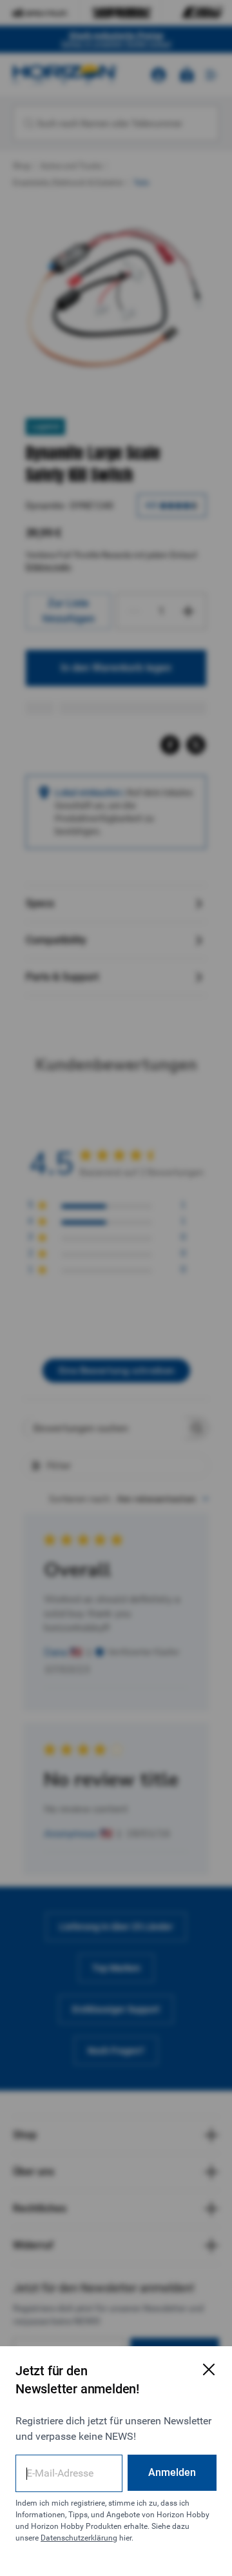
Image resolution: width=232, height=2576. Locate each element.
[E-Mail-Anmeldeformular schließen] (209, 2369)
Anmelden (172, 2472)
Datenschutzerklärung (79, 2538)
